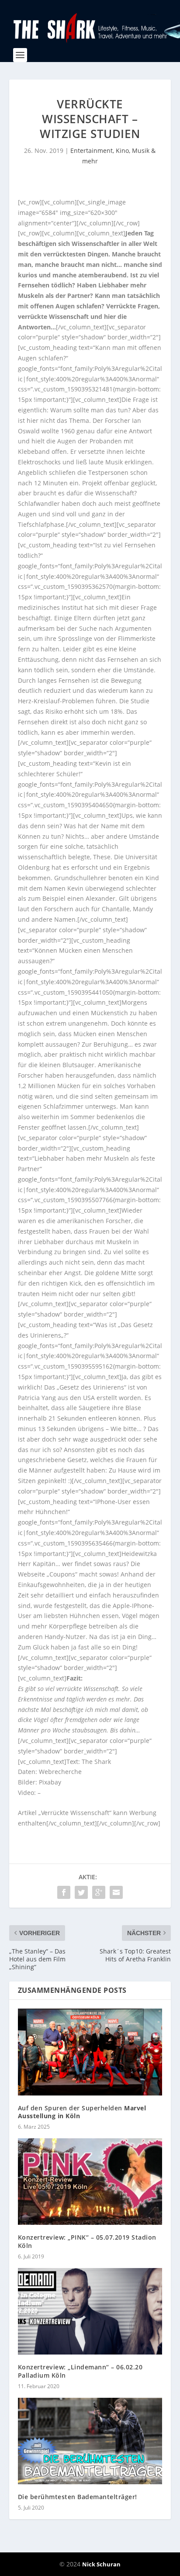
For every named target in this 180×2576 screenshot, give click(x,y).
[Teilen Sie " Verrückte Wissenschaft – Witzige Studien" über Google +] (99, 1892)
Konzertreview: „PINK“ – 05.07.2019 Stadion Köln (87, 2241)
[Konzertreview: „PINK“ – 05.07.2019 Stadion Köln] (90, 2182)
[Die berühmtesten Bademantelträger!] (90, 2441)
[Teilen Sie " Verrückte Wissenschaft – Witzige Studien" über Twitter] (81, 1892)
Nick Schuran (101, 2564)
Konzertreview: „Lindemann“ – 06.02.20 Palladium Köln (80, 2371)
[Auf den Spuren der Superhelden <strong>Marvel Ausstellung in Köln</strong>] (90, 2052)
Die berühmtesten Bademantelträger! (78, 2497)
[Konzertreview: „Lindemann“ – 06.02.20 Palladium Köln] (90, 2311)
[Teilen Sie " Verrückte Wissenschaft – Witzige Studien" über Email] (116, 1892)
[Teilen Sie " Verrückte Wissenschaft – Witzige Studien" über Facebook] (64, 1892)
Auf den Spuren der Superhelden (82, 2112)
